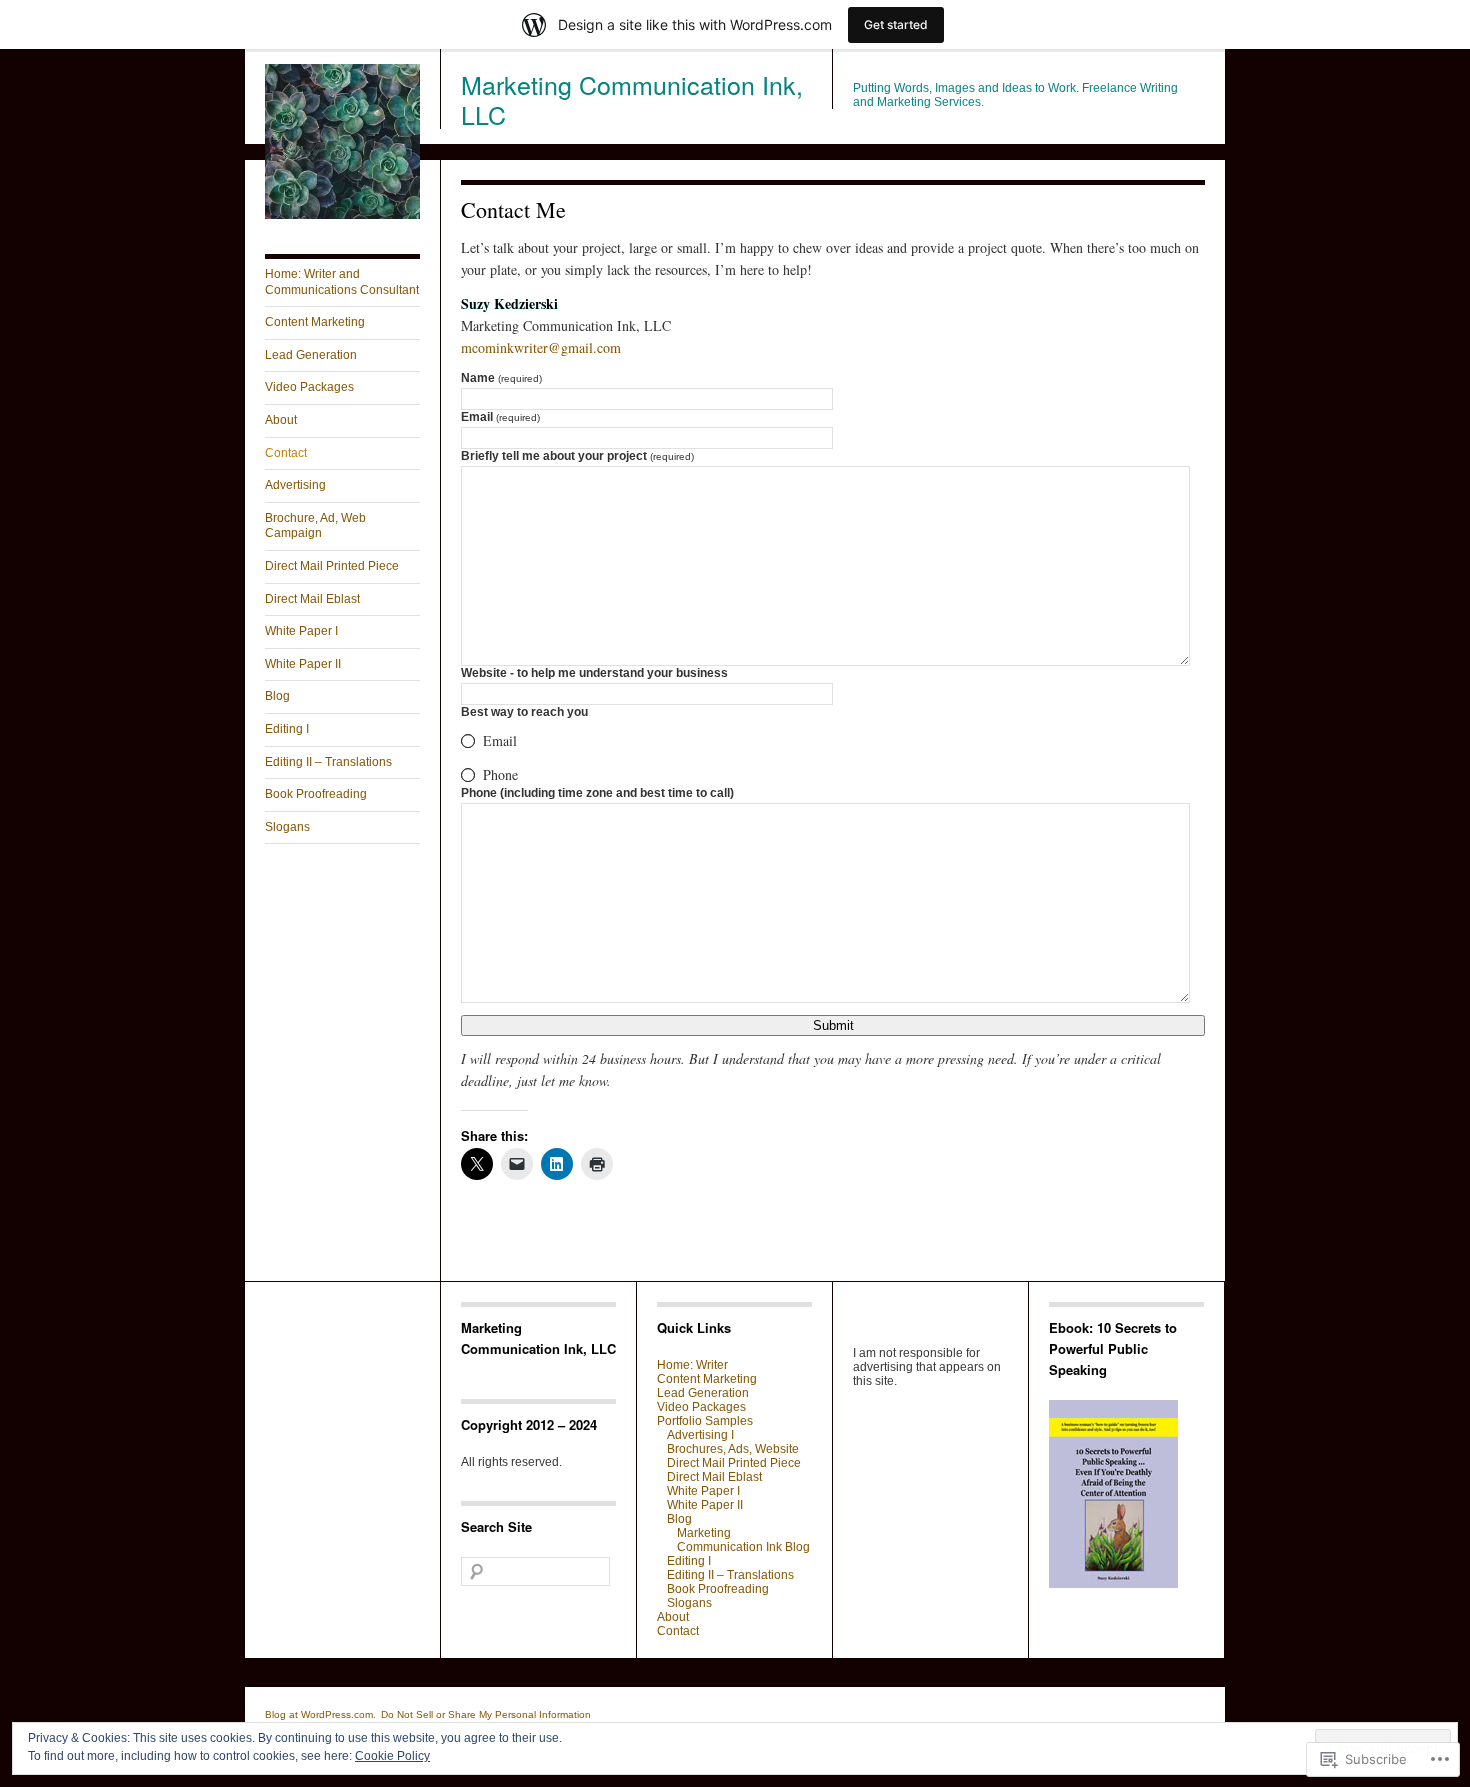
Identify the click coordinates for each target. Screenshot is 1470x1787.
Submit (833, 1025)
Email (500, 417)
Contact (286, 453)
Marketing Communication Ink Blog (743, 1540)
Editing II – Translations (328, 762)
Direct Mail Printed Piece (332, 566)
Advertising (295, 485)
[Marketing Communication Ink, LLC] (342, 215)
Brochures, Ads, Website (733, 1449)
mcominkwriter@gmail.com (541, 347)
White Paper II (303, 664)
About (281, 420)
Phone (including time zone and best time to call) (597, 793)
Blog (277, 696)
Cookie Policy (392, 1756)
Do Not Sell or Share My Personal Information (486, 1714)
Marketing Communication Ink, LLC (632, 99)
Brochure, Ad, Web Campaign (315, 526)
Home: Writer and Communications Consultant (342, 282)
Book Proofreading (316, 794)
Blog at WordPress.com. (320, 1714)
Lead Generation (311, 355)
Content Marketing (315, 322)
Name (501, 378)
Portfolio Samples (705, 1421)
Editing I (287, 729)
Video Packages (309, 387)
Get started (896, 24)
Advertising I (700, 1435)
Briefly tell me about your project (577, 456)
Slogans (287, 827)
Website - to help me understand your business (594, 673)
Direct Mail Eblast (312, 599)
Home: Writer (692, 1365)
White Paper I (301, 631)
